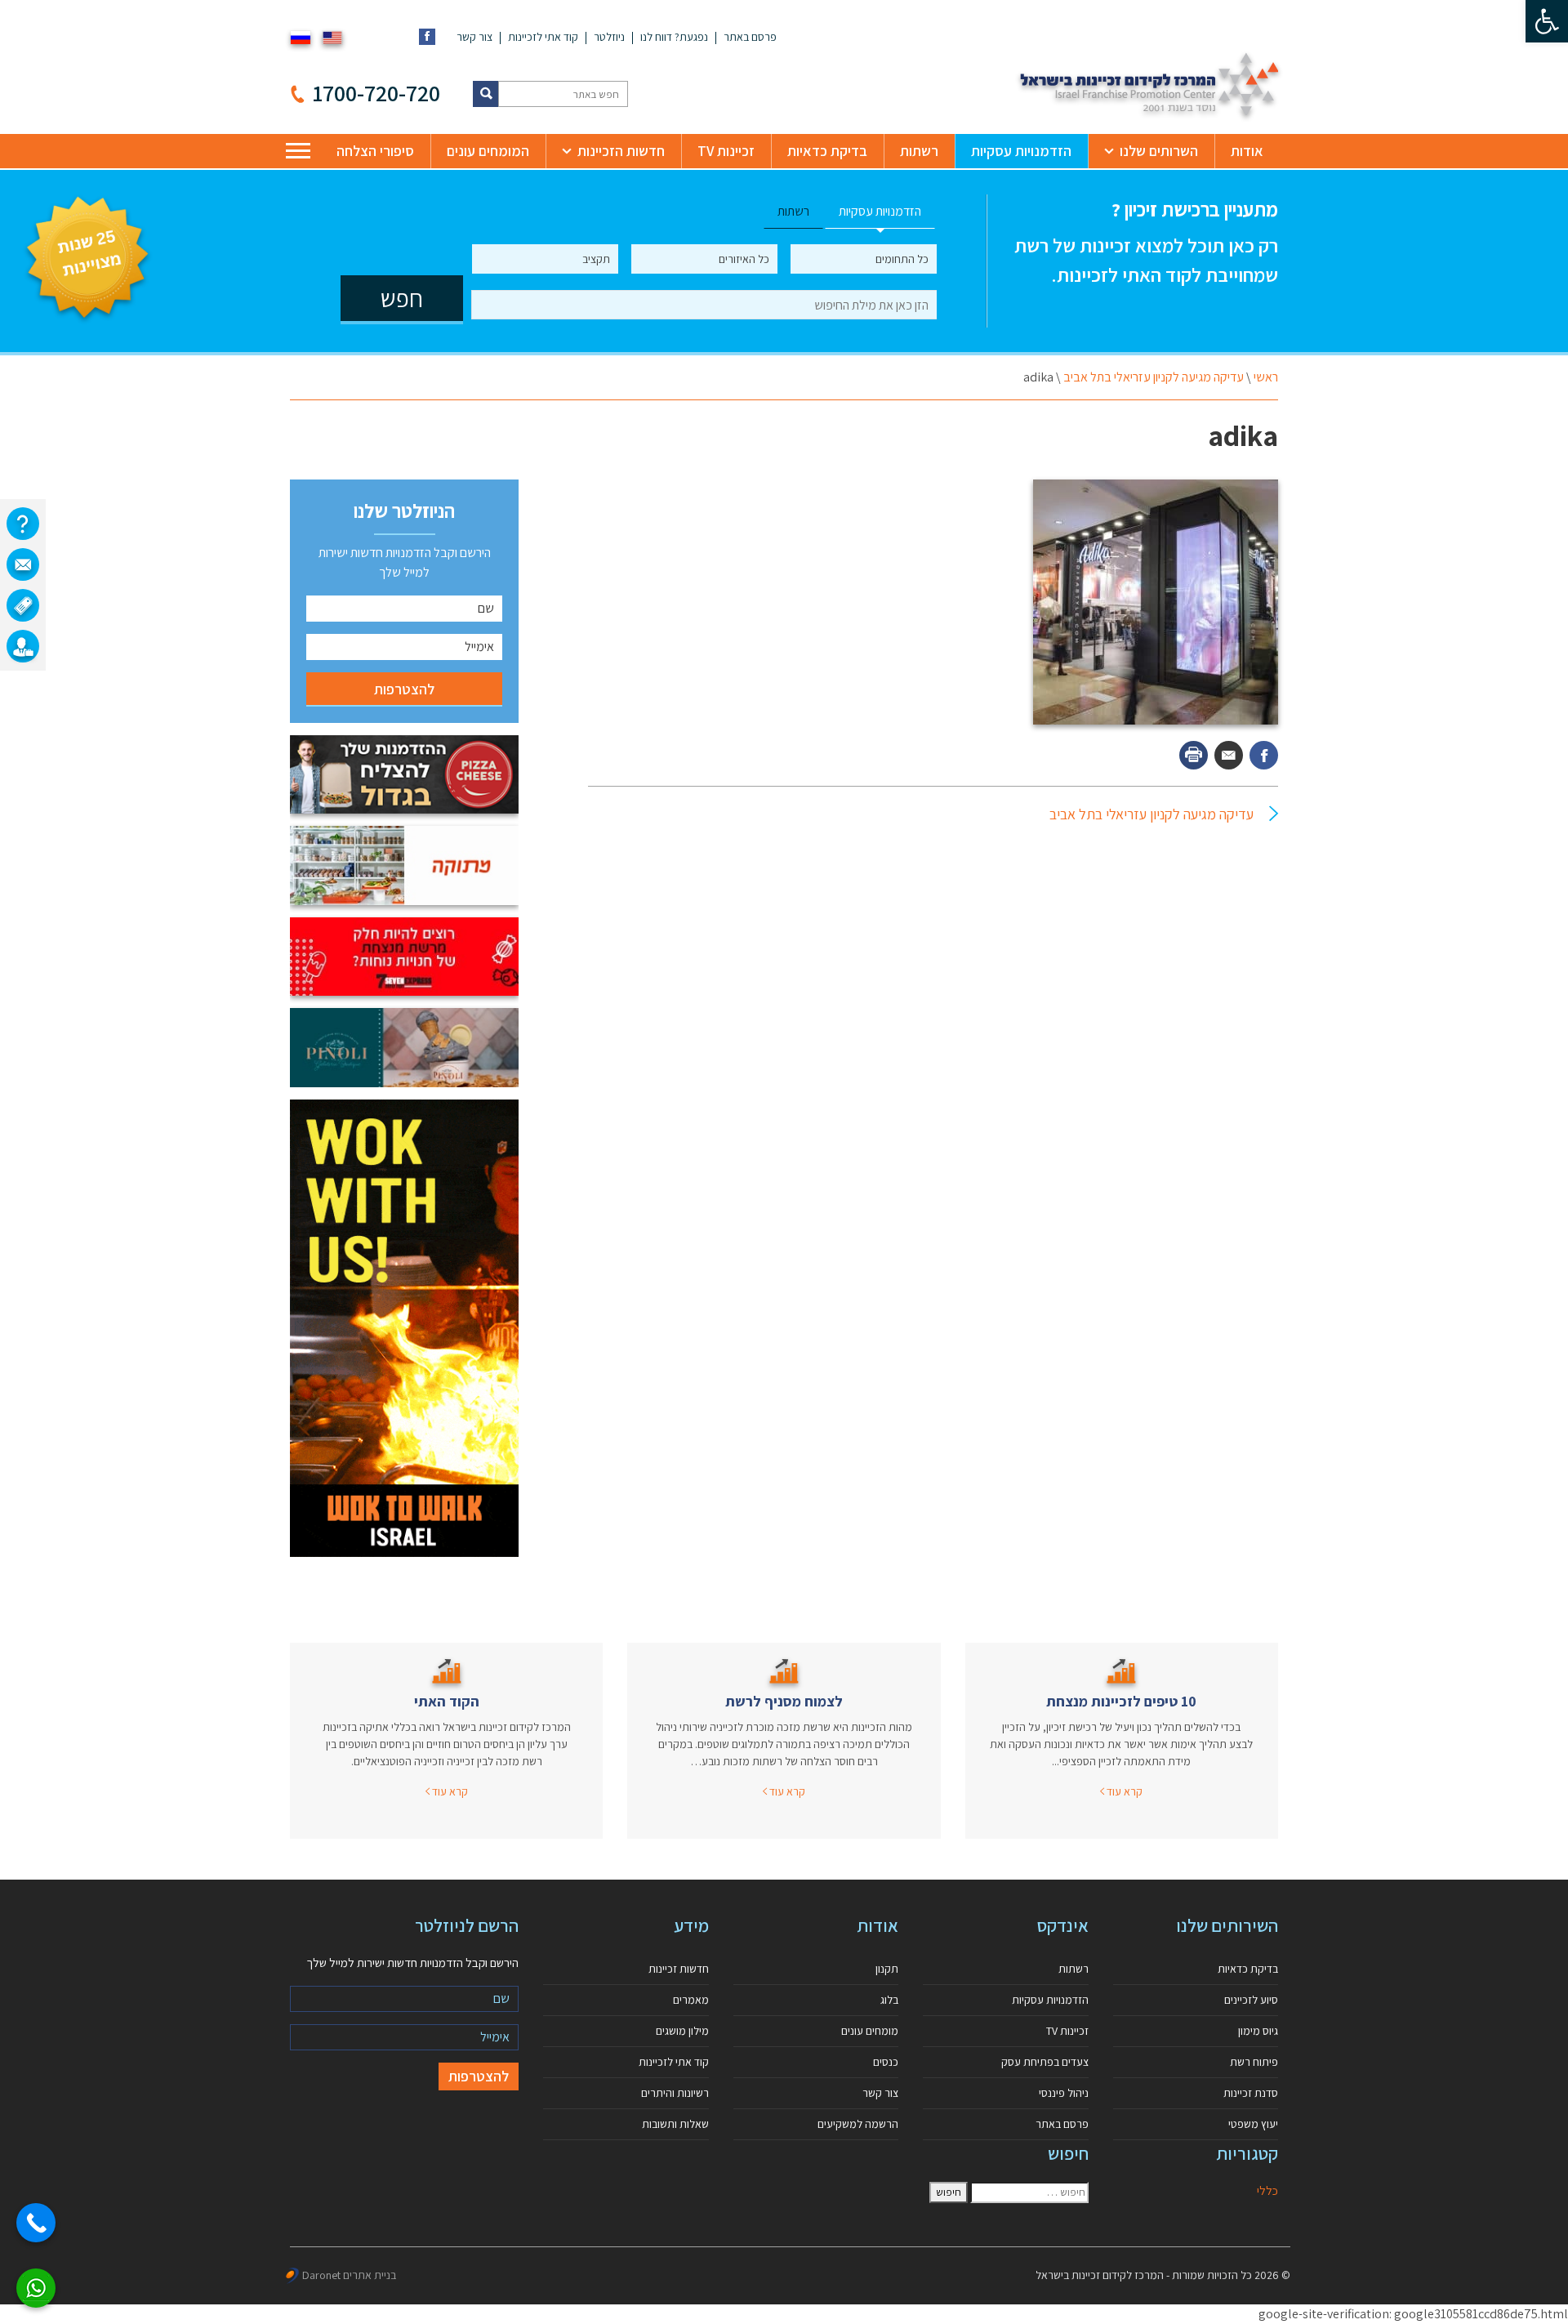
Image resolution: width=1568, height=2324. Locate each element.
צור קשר (474, 37)
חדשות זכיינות (679, 1969)
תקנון (887, 1969)
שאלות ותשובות (675, 2124)
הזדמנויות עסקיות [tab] (880, 211)
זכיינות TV (726, 151)
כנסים (886, 2062)
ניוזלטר (609, 37)
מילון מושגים (682, 2031)
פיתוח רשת (1254, 2062)
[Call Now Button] (36, 2223)
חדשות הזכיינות (621, 151)
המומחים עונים (488, 151)
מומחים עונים (870, 2031)
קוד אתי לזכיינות (543, 37)
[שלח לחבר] (1229, 755)
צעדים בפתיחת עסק (1045, 2062)
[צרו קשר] (23, 564)
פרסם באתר (750, 37)
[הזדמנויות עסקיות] (23, 646)
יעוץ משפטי (1253, 2124)
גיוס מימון (1258, 2031)
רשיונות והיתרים (675, 2093)
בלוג (889, 2000)
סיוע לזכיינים (1251, 2000)
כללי (1267, 2190)
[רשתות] (23, 605)
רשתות (919, 151)
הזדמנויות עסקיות (1021, 151)
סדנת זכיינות (1251, 2093)
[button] (1547, 21)
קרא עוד (1123, 1791)
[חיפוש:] (1029, 2192)
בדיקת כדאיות (827, 151)
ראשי (1266, 377)
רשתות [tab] (793, 211)
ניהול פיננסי (1064, 2093)
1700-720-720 (376, 93)
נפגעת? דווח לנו (674, 37)
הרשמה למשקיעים (858, 2124)
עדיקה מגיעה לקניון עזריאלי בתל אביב (1154, 377)
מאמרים (691, 2000)
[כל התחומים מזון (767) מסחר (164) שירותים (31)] (864, 259)
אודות (1247, 151)
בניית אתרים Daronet (349, 2275)
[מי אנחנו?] (23, 524)
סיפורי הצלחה (375, 151)
